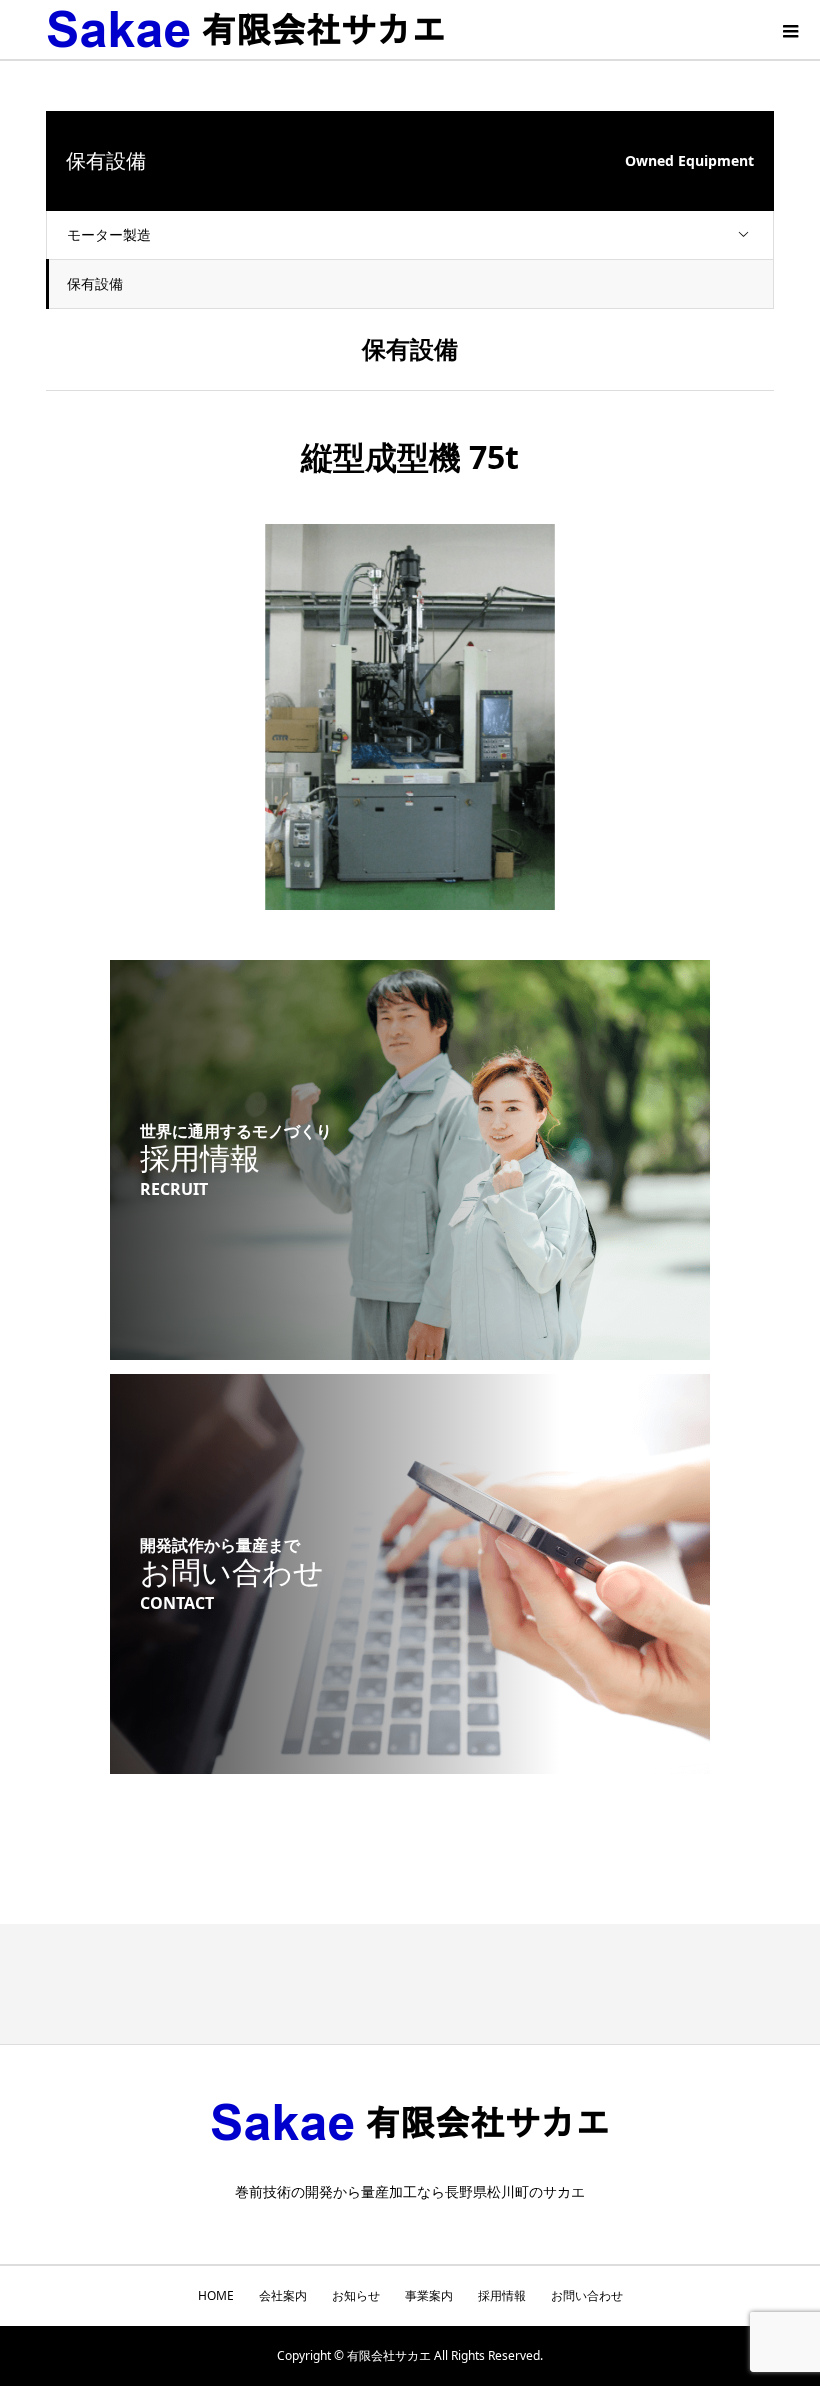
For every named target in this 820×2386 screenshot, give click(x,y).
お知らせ (356, 2295)
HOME (216, 2295)
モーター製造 (109, 234)
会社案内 (283, 2295)
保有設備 (95, 283)
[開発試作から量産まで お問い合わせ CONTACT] (410, 1761)
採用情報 (502, 2295)
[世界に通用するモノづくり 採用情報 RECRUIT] (410, 1347)
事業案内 (429, 2295)
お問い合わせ (587, 2295)
